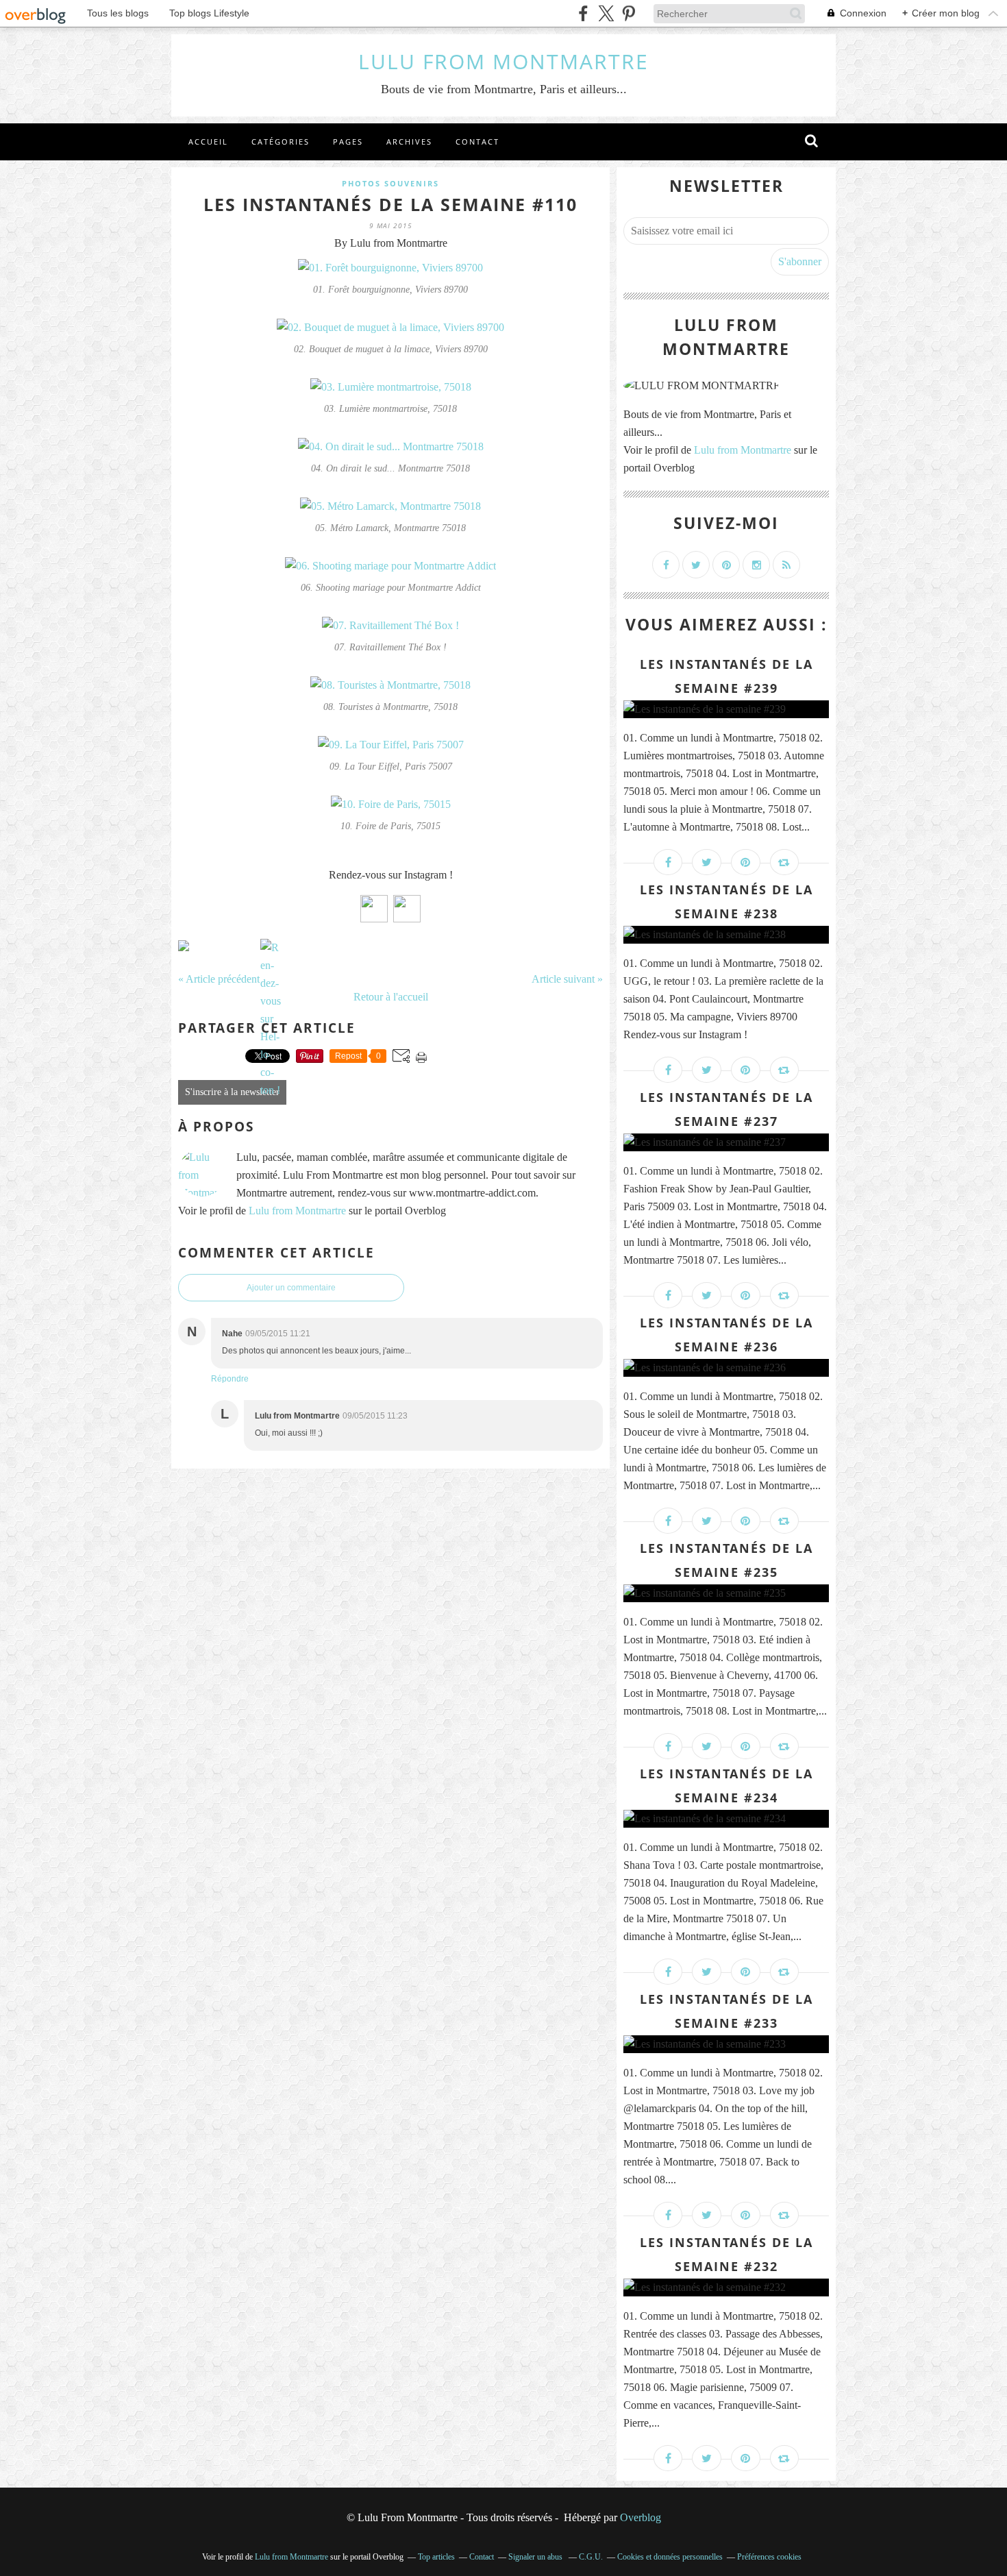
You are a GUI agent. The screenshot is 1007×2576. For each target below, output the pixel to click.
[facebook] (583, 13)
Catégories (281, 142)
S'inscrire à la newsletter (232, 1092)
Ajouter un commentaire (291, 1288)
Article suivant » (567, 979)
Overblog (641, 2517)
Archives (409, 142)
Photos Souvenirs (390, 183)
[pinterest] (629, 13)
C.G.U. (591, 2557)
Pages (348, 142)
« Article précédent (219, 979)
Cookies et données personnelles (670, 2557)
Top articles (436, 2557)
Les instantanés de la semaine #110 (390, 204)
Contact (477, 142)
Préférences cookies (769, 2557)
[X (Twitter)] (606, 13)
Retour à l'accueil (391, 997)
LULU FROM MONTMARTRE (503, 61)
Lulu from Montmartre (297, 1211)
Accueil (208, 142)
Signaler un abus (536, 2557)
